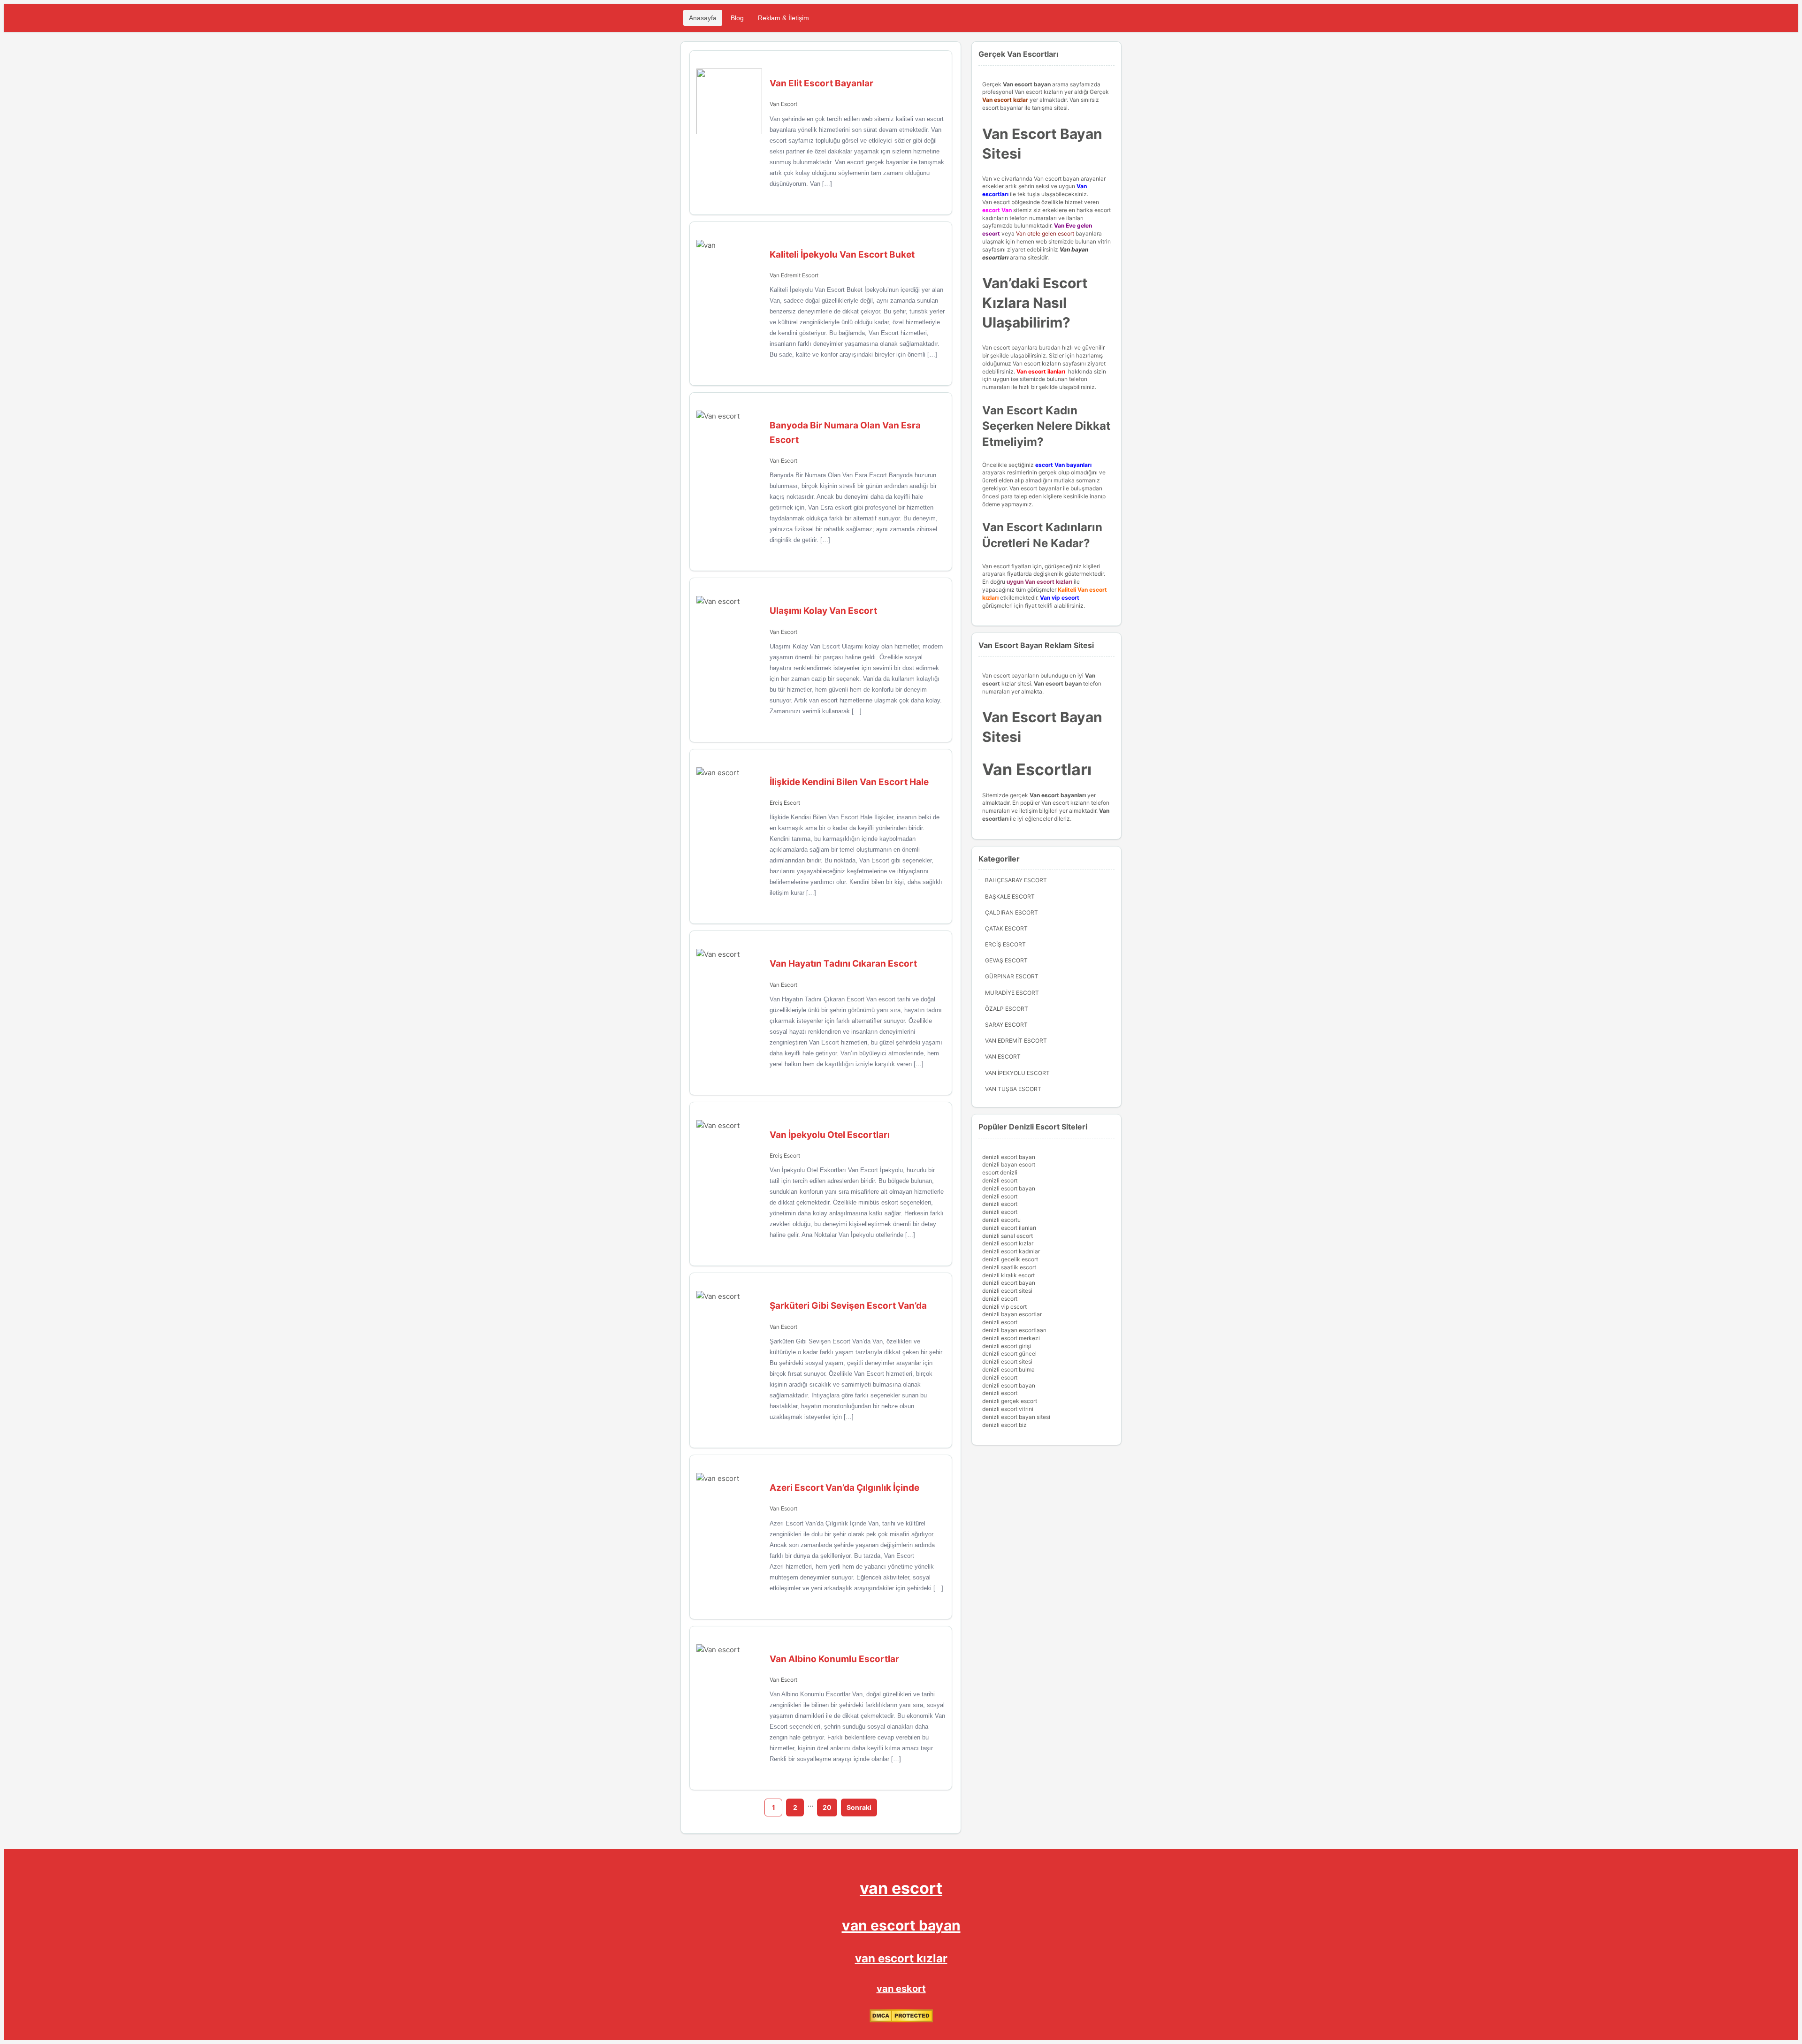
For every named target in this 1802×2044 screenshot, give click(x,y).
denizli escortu (1001, 1220)
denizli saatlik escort (1009, 1267)
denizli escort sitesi (1007, 1291)
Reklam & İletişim (783, 18)
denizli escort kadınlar (1011, 1251)
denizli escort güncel (1009, 1354)
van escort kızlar (901, 1958)
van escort (901, 1888)
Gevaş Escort (1006, 960)
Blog (737, 18)
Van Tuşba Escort (1013, 1089)
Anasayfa (703, 18)
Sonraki (859, 1807)
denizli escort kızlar (1008, 1243)
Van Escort (783, 104)
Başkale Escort (1010, 896)
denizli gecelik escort (1010, 1259)
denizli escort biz (1004, 1425)
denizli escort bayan (1009, 1157)
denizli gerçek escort (1010, 1401)
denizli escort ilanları (1009, 1228)
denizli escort (1000, 1180)
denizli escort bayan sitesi (1016, 1417)
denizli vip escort (1004, 1307)
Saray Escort (1006, 1025)
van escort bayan (901, 1925)
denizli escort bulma (1008, 1369)
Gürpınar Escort (1012, 976)
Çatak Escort (1006, 928)
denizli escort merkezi (1011, 1338)
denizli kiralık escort (1008, 1275)
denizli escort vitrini (1008, 1409)
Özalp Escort (1007, 1009)
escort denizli (1000, 1172)
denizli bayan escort (1009, 1164)
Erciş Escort (785, 803)
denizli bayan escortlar (1012, 1314)
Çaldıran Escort (1012, 912)
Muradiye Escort (1012, 993)
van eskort (901, 1989)
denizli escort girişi (1007, 1346)
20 (827, 1807)
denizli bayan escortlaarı (1014, 1330)
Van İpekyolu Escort (1017, 1073)
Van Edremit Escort (794, 275)
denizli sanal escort (1008, 1236)
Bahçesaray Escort (1016, 880)
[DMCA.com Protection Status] (901, 2020)
